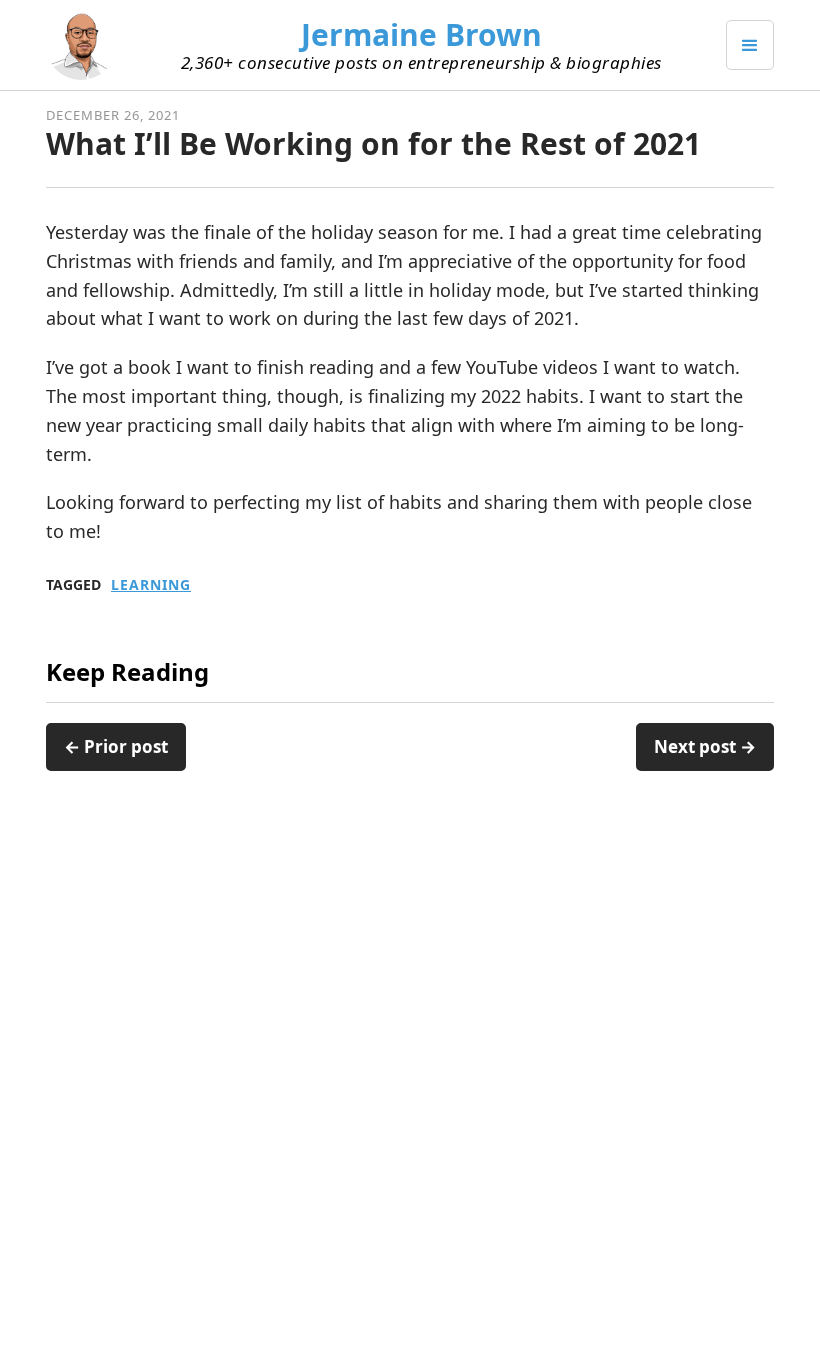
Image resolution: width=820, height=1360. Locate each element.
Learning (151, 585)
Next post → (705, 746)
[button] (750, 45)
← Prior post (116, 746)
